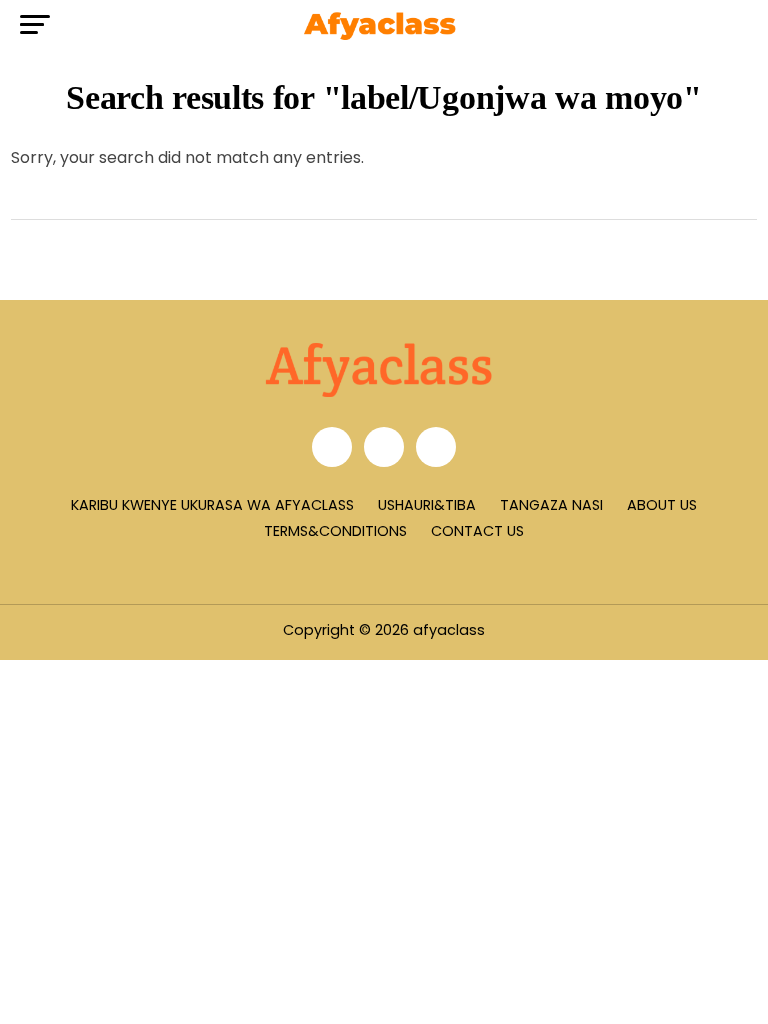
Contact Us (477, 531)
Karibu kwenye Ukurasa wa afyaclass (212, 505)
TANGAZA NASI (551, 505)
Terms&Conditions (335, 531)
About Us (662, 505)
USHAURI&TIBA (427, 505)
